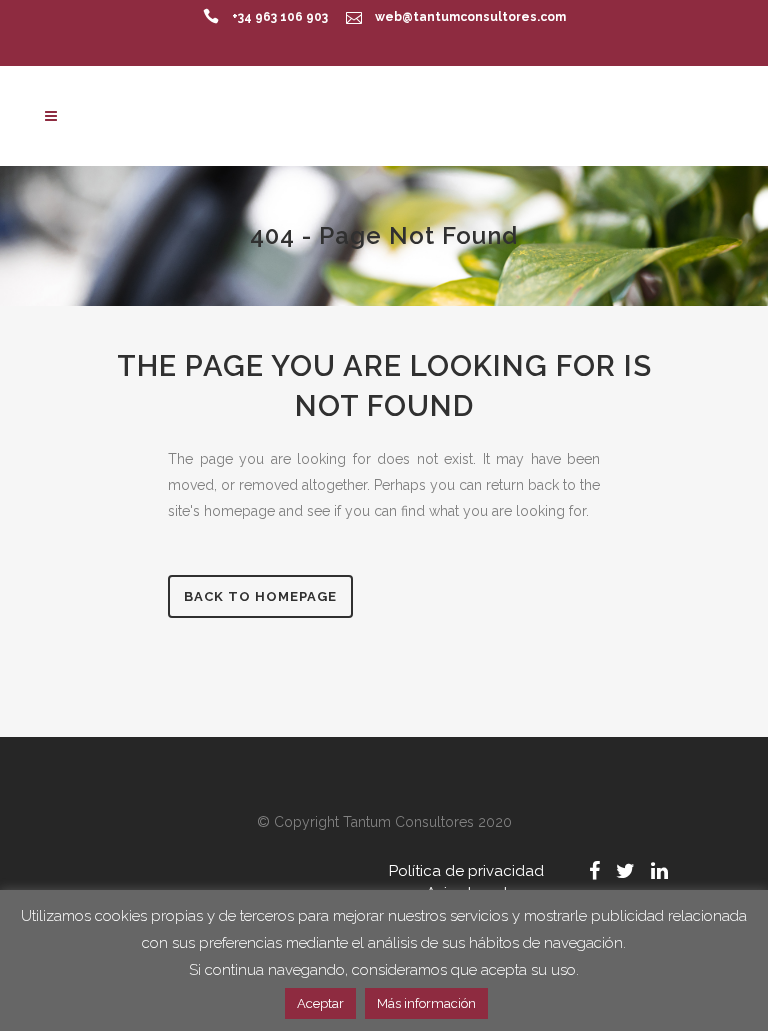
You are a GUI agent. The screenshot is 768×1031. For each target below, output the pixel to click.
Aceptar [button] (320, 1003)
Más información (426, 1003)
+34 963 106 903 (280, 17)
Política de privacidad (466, 871)
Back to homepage (260, 596)
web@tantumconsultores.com (470, 17)
